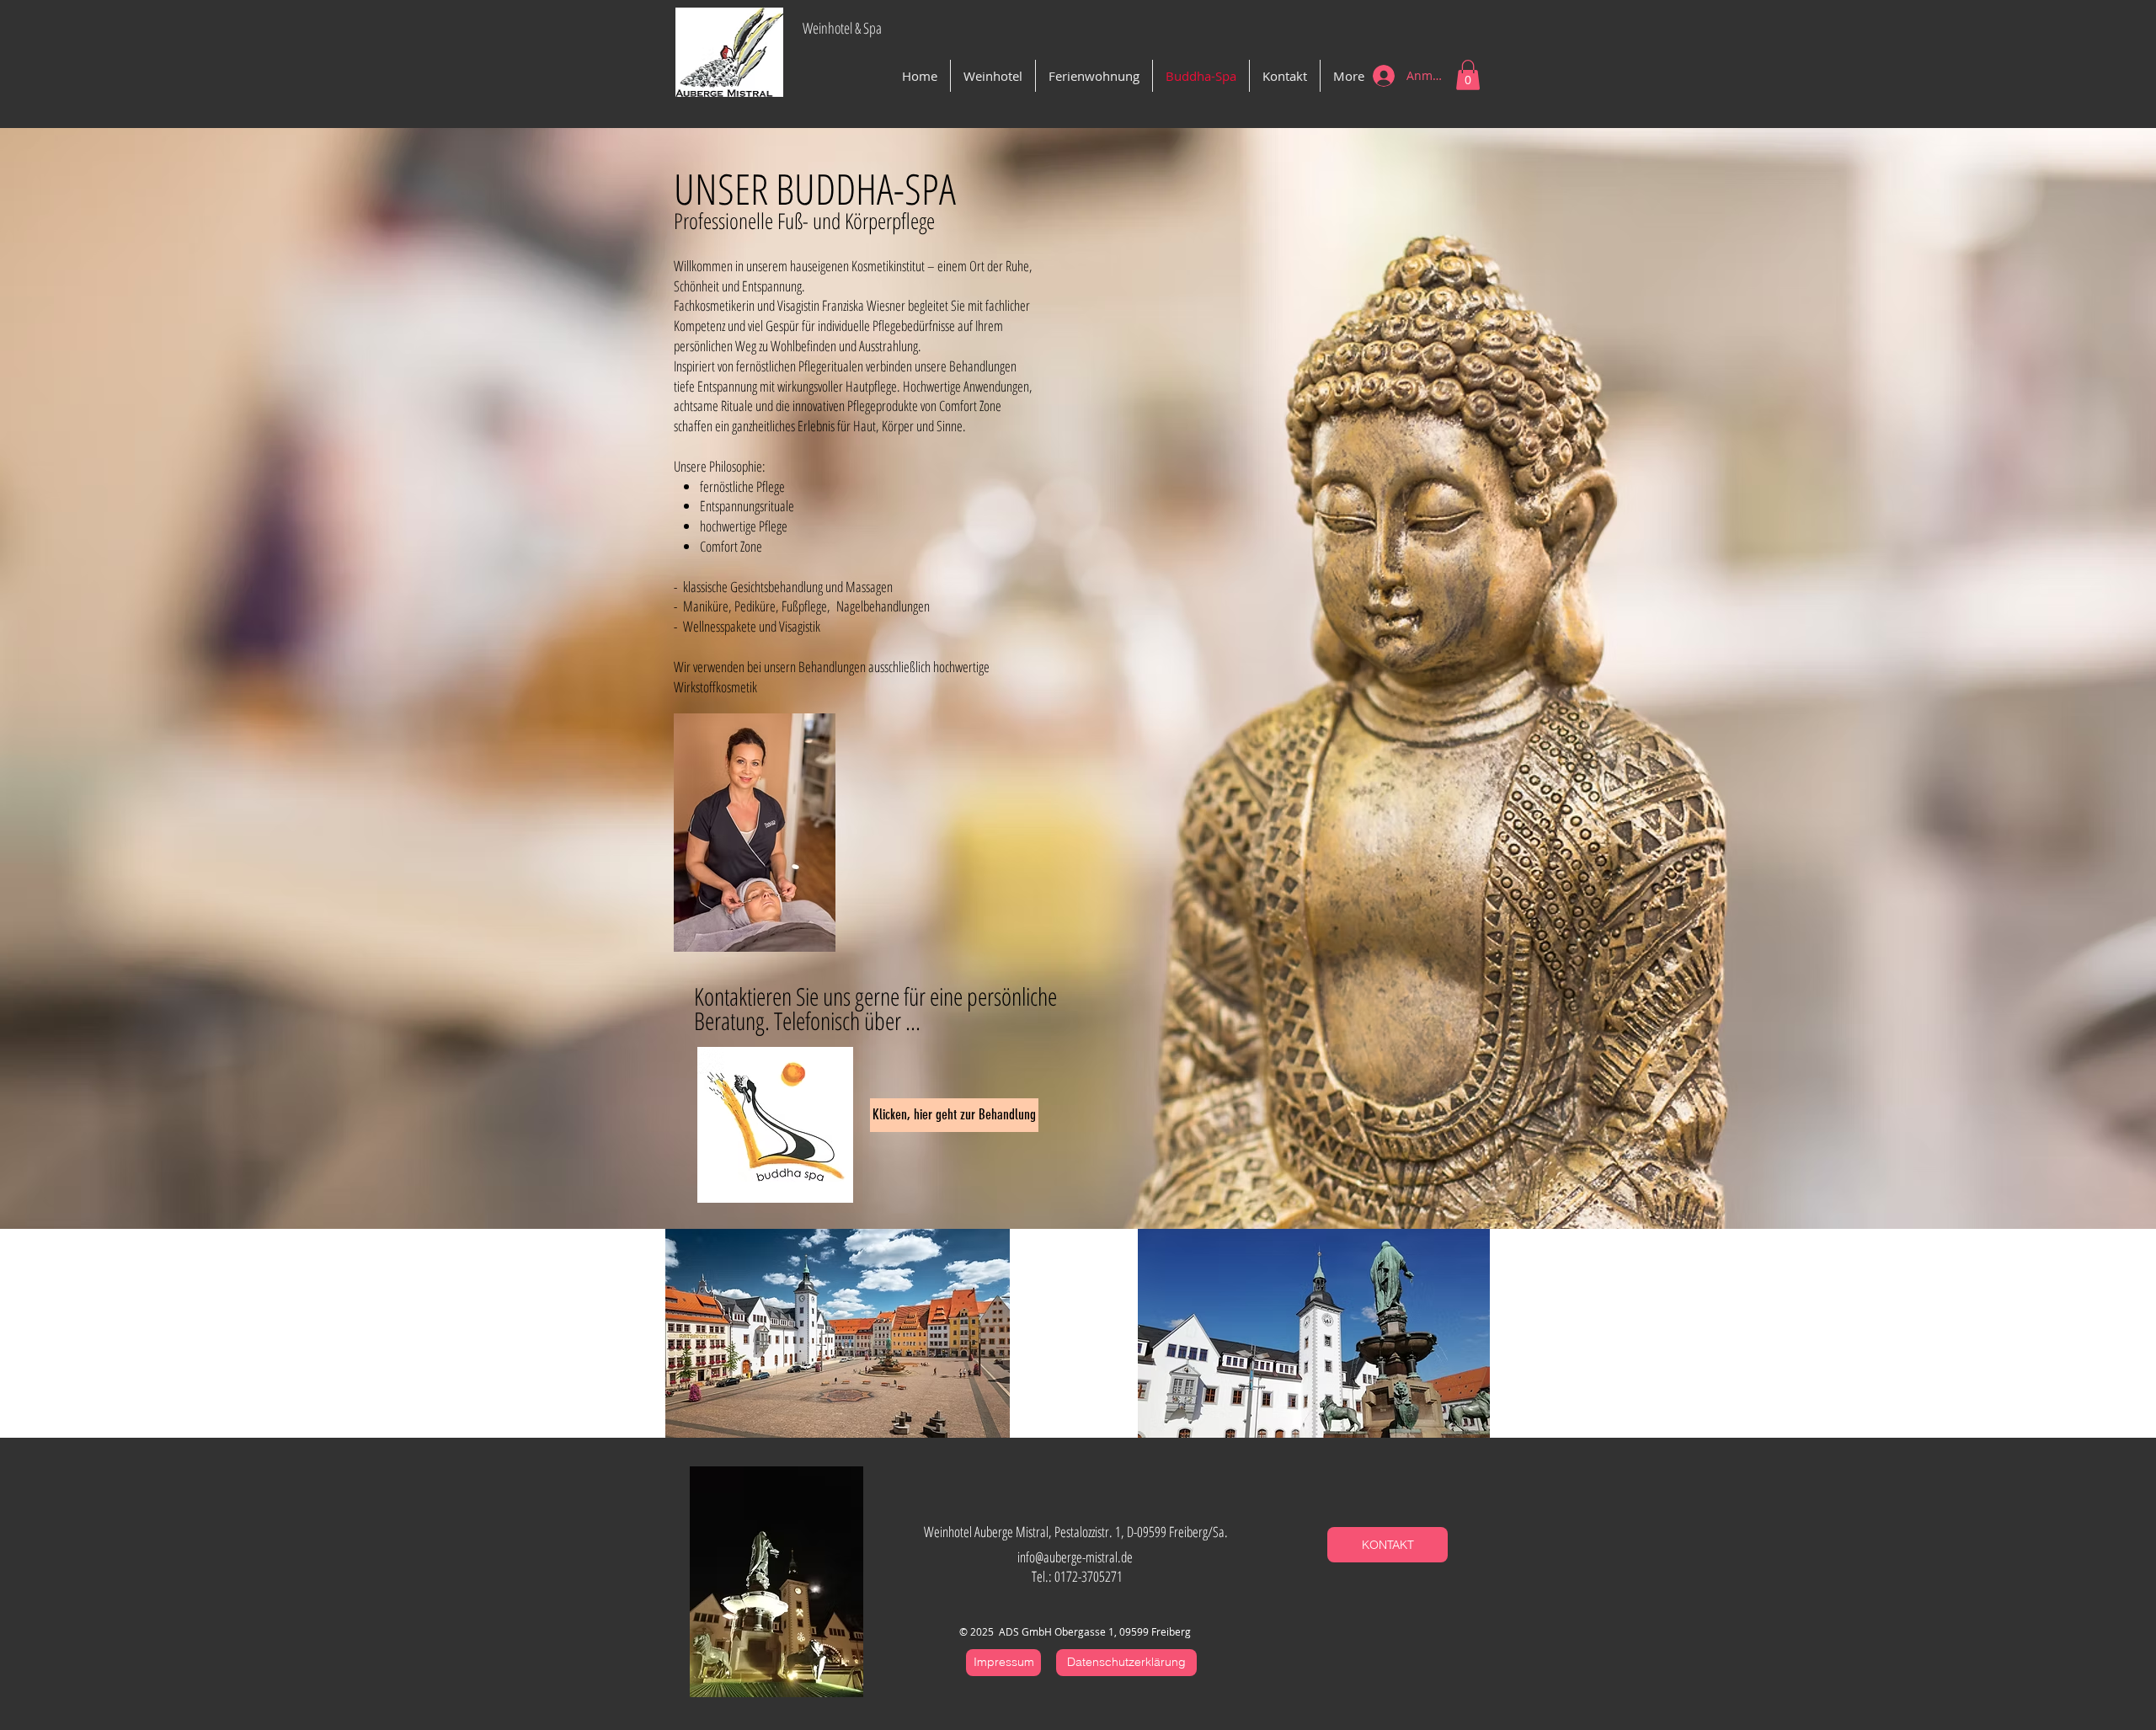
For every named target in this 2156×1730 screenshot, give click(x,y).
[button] (1468, 75)
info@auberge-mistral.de (1075, 1557)
